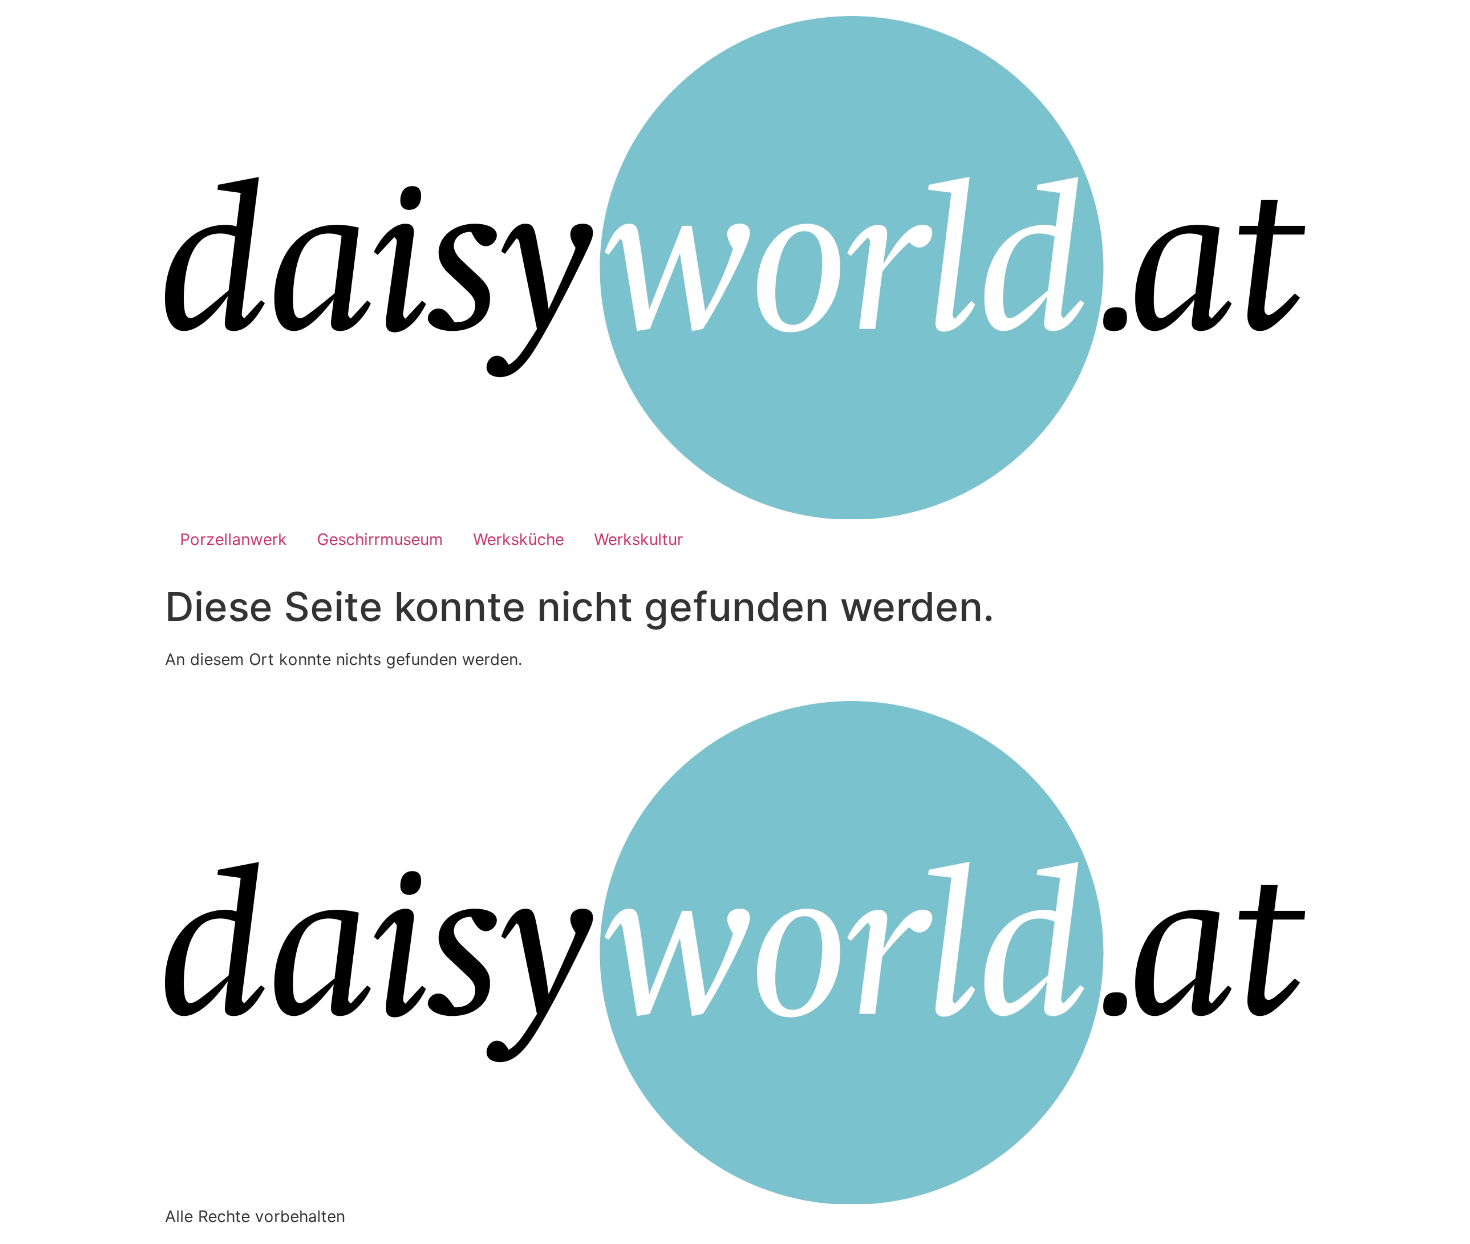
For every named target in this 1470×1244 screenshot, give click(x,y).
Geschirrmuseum (380, 539)
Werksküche (518, 539)
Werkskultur (638, 539)
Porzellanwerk (233, 539)
